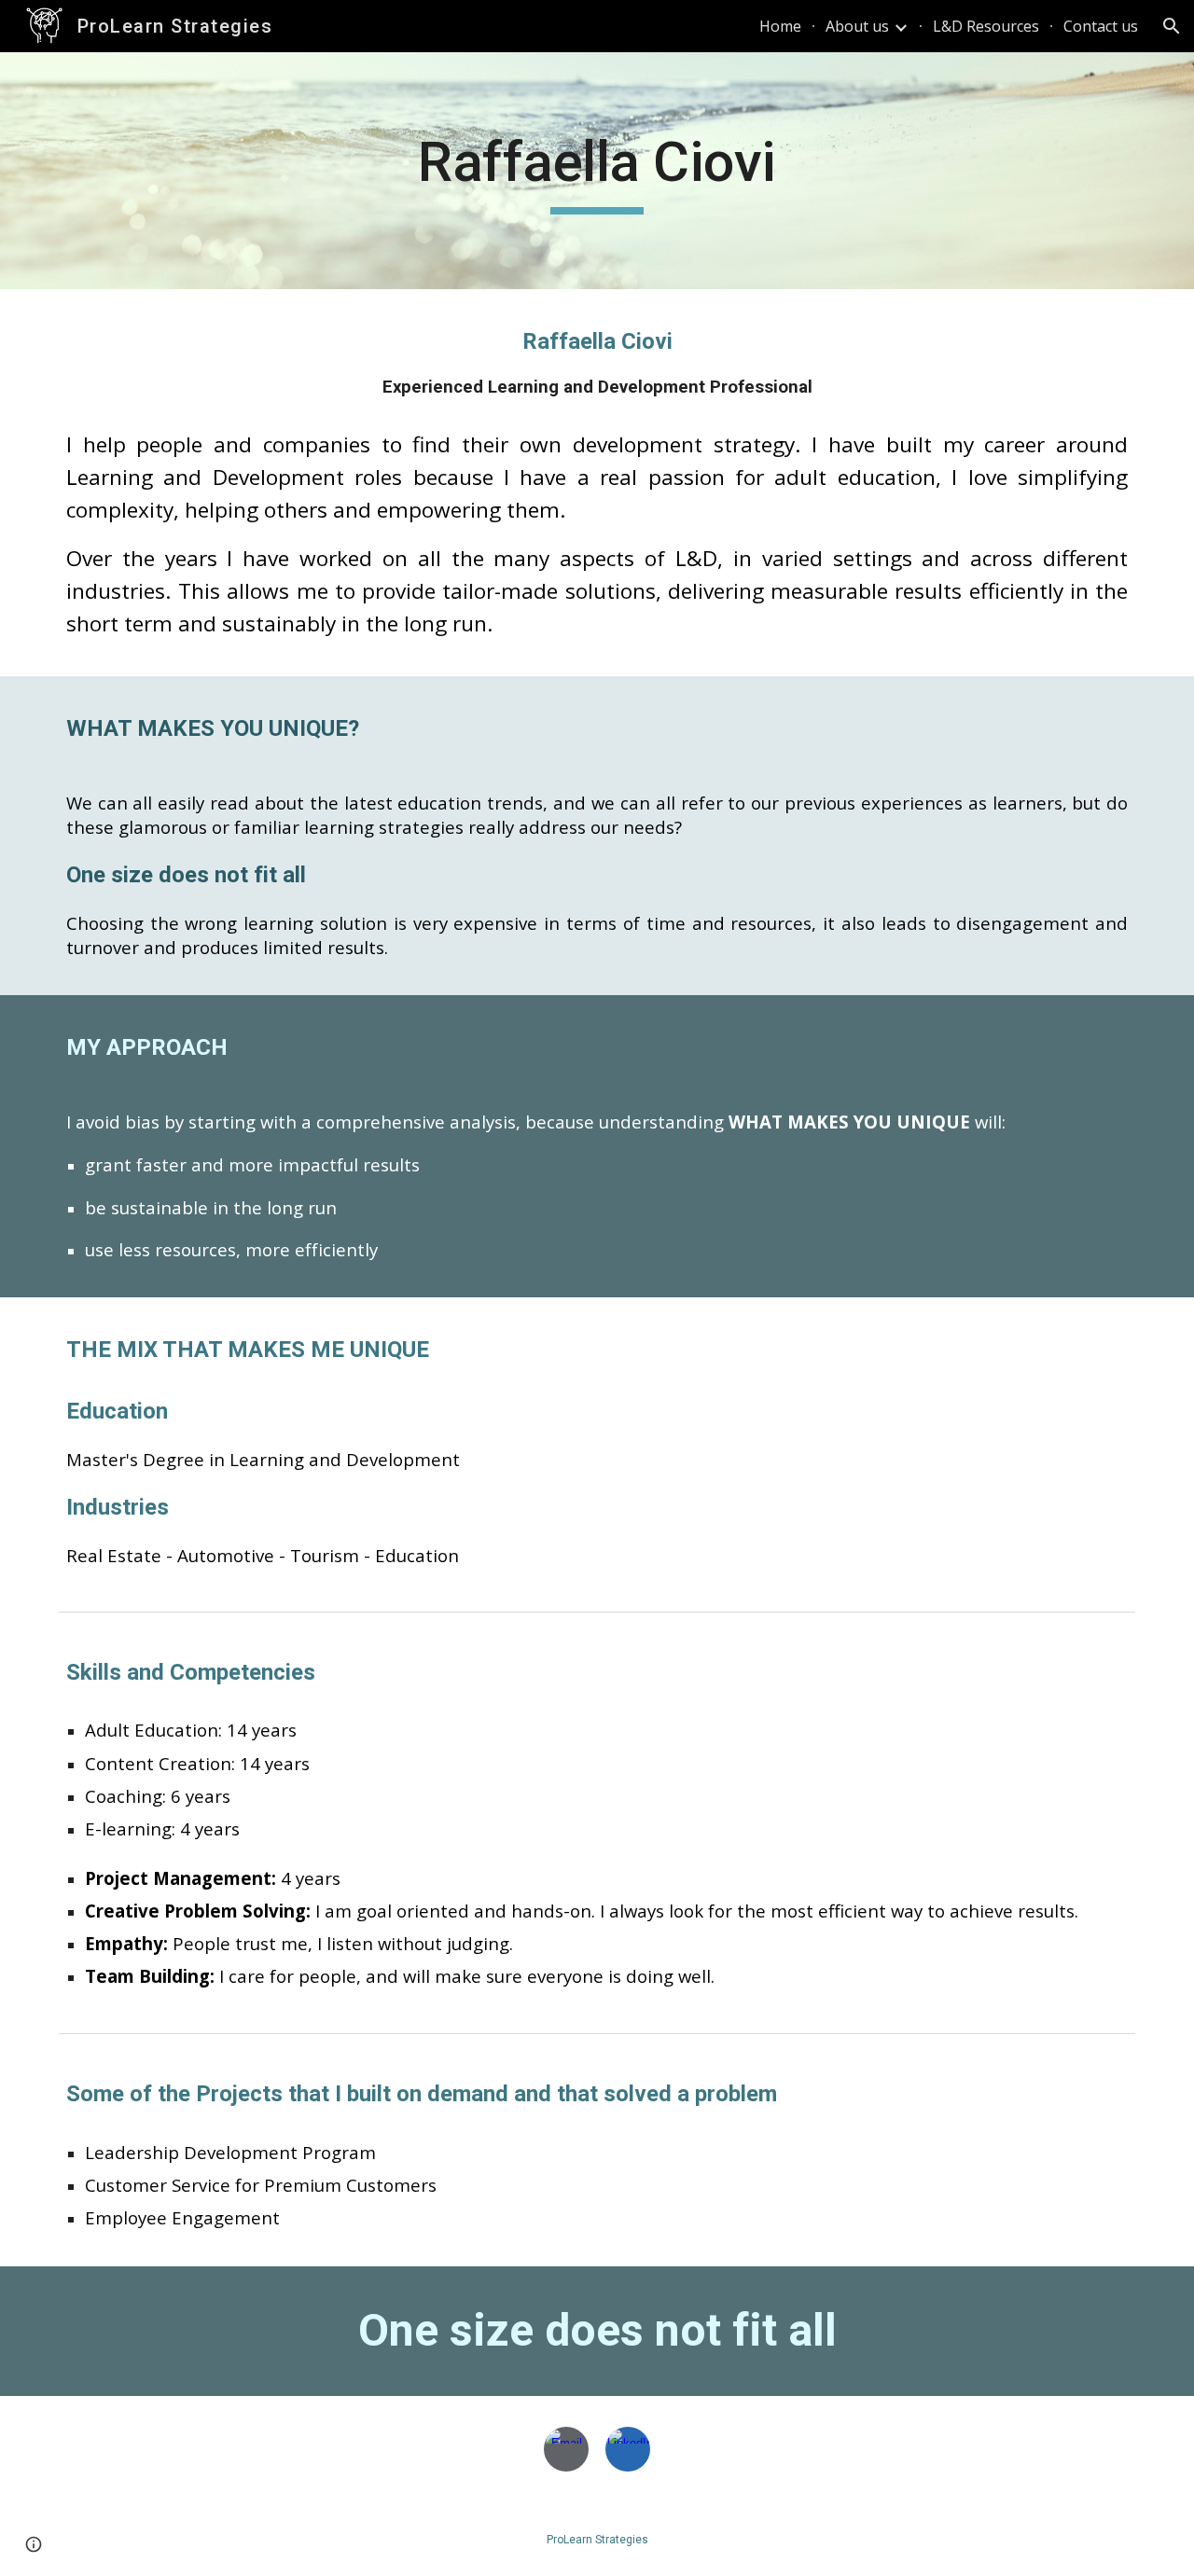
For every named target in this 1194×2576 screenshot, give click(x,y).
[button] (1172, 26)
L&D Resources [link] (986, 26)
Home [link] (780, 26)
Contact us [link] (1101, 26)
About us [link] (857, 26)
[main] (597, 171)
